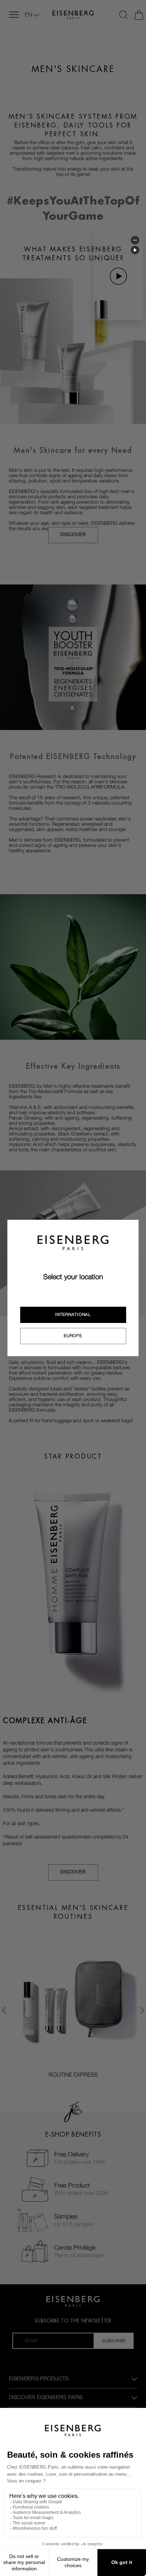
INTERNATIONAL (73, 1314)
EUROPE (73, 1336)
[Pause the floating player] (135, 250)
